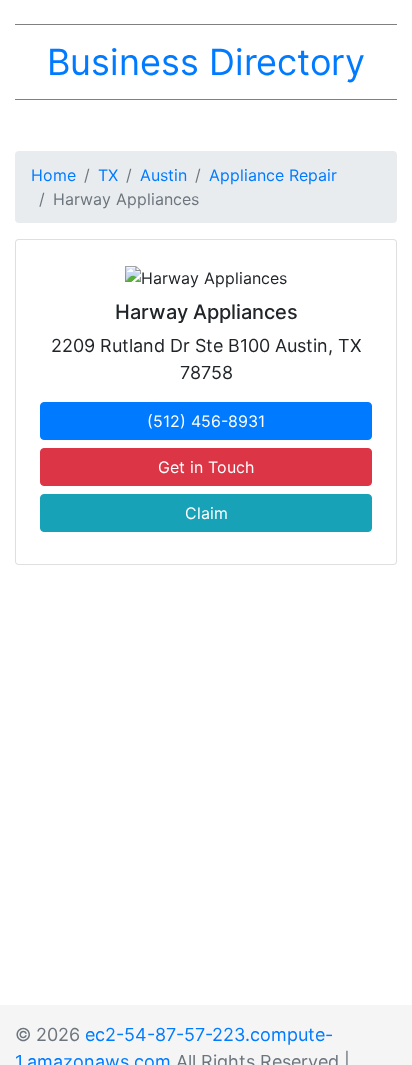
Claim (206, 513)
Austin (163, 175)
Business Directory (206, 62)
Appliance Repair (273, 175)
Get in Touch (206, 467)
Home (53, 175)
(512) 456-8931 (206, 421)
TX (108, 175)
